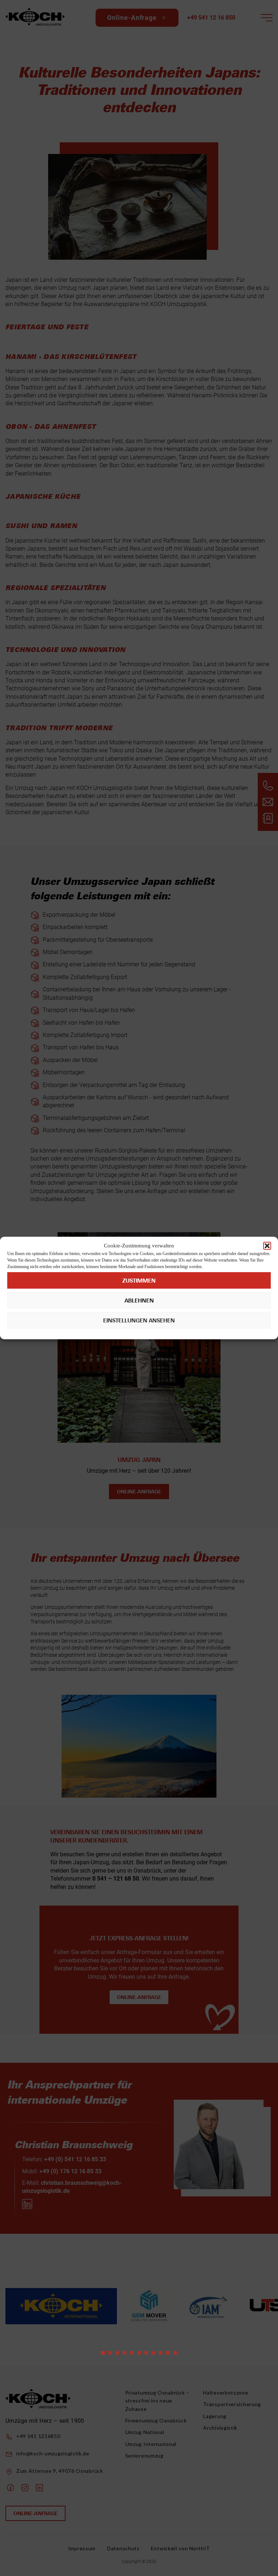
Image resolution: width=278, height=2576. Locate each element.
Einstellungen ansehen (139, 1320)
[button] (267, 1246)
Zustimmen (139, 1280)
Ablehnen (139, 1300)
